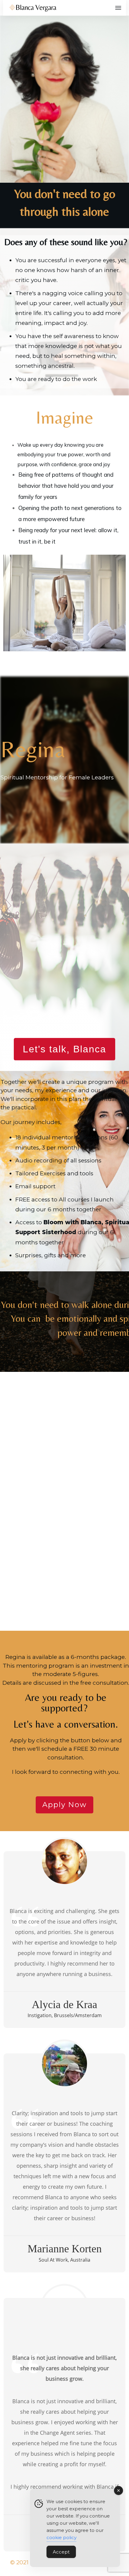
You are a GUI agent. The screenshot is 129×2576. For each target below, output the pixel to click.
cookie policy (61, 2537)
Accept (61, 2552)
